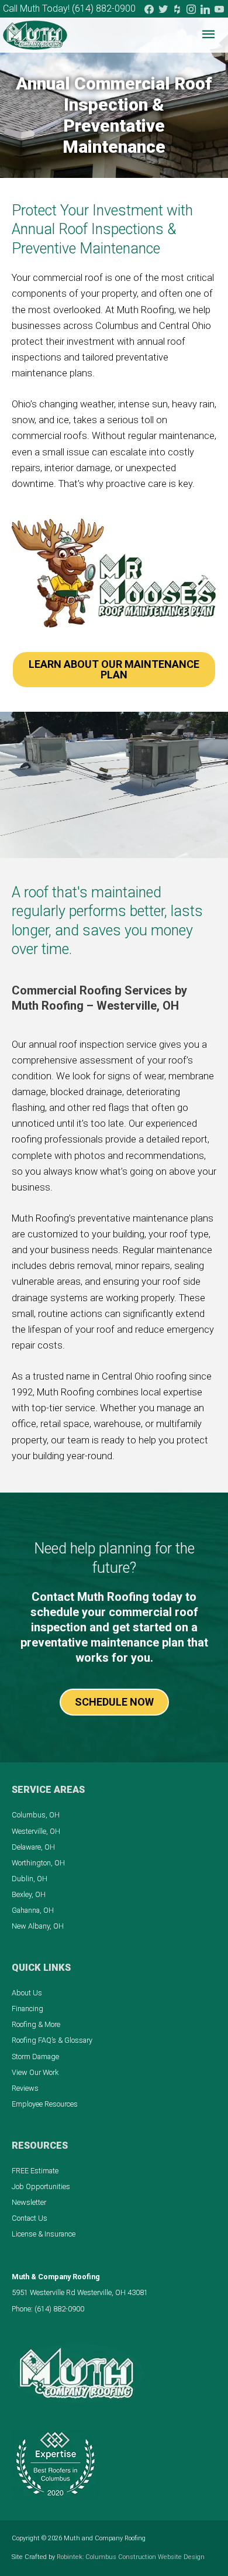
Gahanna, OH (33, 1910)
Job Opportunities (41, 2186)
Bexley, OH (29, 1894)
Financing (27, 2009)
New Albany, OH (38, 1926)
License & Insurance (44, 2234)
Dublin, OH (30, 1879)
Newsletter (29, 2202)
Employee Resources (45, 2104)
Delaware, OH (33, 1847)
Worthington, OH (38, 1863)
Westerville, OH (36, 1831)
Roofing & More (36, 2024)
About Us (27, 1993)
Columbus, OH (36, 1815)
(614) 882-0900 (104, 8)
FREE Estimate (35, 2171)
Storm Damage (35, 2057)
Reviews (25, 2088)
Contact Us (30, 2218)
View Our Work (35, 2072)
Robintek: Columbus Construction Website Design (131, 2557)
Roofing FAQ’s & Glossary (52, 2040)
